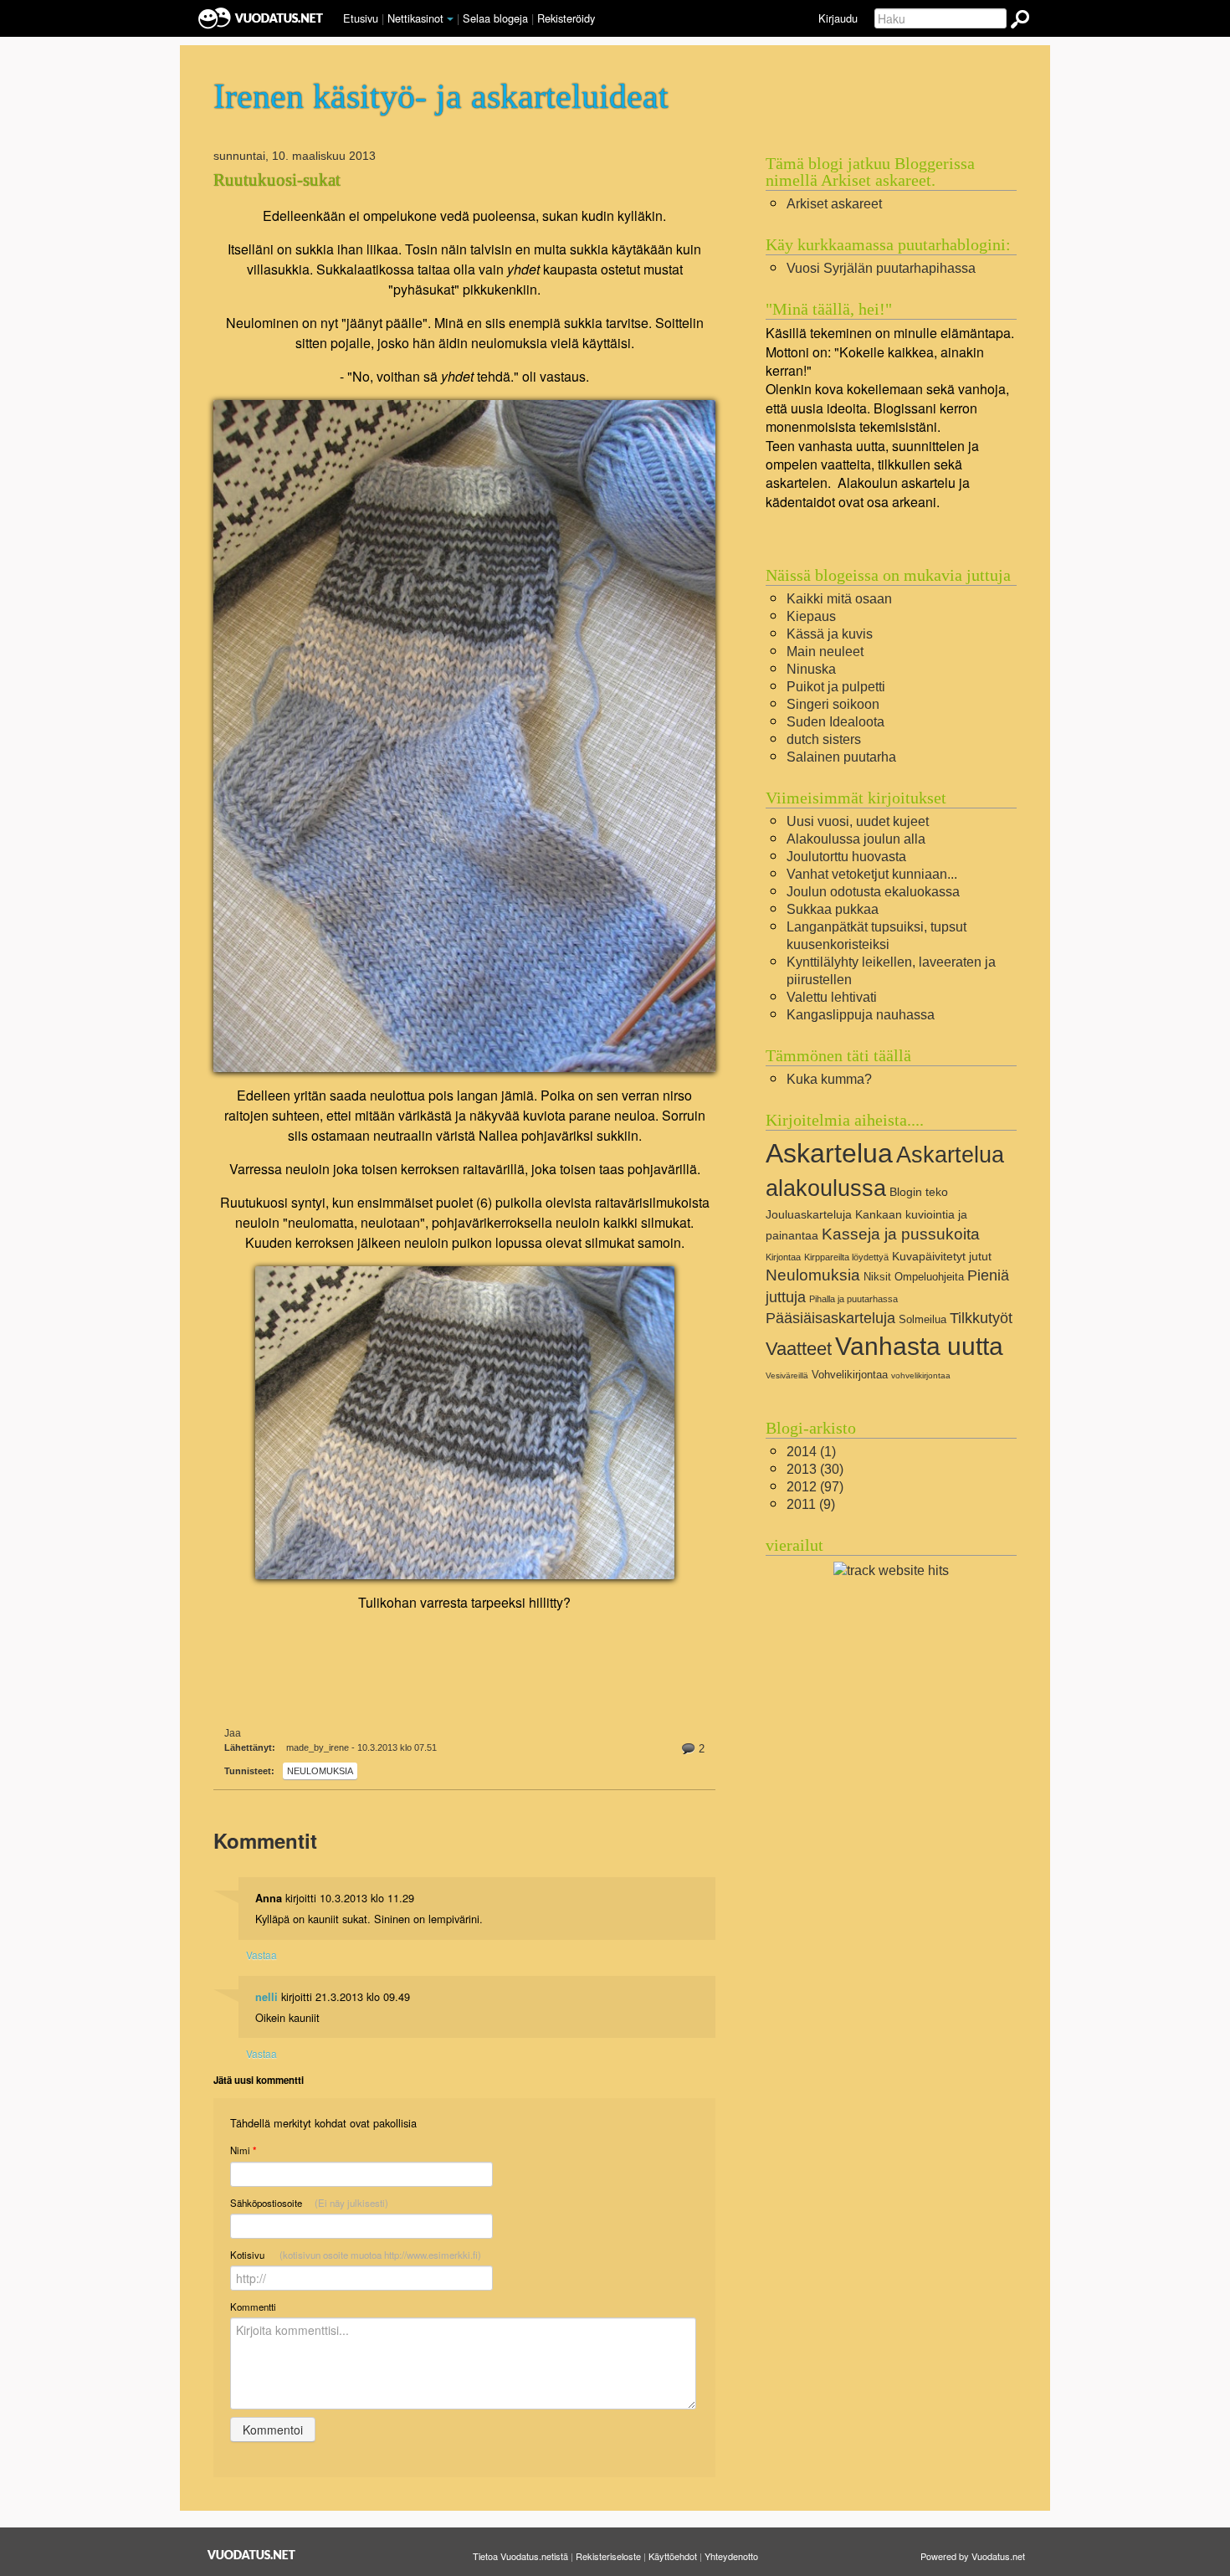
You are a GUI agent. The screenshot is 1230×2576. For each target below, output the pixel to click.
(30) (815, 1469)
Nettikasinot (415, 18)
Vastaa (261, 1955)
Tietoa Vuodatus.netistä (520, 2556)
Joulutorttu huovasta (846, 857)
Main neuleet (825, 652)
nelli (266, 1997)
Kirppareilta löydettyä (846, 1257)
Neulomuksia (320, 1771)
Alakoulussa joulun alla (856, 839)
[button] (450, 19)
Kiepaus (811, 616)
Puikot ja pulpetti (836, 687)
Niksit (877, 1277)
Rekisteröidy (566, 18)
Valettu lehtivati (832, 997)
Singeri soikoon (833, 704)
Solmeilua (922, 1319)
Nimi (243, 2150)
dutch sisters (824, 739)
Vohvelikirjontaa (850, 1375)
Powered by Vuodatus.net (973, 2556)
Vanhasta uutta (919, 1346)
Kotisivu (356, 2255)
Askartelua (829, 1153)
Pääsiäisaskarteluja (830, 1318)
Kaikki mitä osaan (839, 599)
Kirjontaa (783, 1257)
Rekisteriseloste (608, 2556)
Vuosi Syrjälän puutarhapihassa (881, 268)
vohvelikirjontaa (921, 1375)
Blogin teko (919, 1192)
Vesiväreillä (787, 1375)
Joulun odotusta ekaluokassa (873, 892)
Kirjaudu (838, 18)
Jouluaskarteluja (809, 1214)
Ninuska (811, 669)
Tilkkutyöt (981, 1318)
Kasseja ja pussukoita (901, 1234)
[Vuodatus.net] (252, 2555)
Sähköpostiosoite (309, 2203)
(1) (811, 1452)
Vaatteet (799, 1349)
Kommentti (253, 2307)
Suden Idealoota (835, 722)
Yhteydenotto (731, 2556)
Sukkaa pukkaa (833, 909)
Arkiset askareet (834, 204)
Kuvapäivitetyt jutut (942, 1256)
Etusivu (361, 18)
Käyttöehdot (673, 2556)
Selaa (495, 18)
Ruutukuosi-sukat (277, 180)
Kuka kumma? (829, 1079)
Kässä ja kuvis (830, 634)
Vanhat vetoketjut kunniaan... (872, 874)
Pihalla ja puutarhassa (853, 1299)
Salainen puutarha (841, 757)
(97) (815, 1487)
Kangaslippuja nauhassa (861, 1015)
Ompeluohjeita (929, 1277)
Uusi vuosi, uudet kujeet (858, 821)
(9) (811, 1504)
